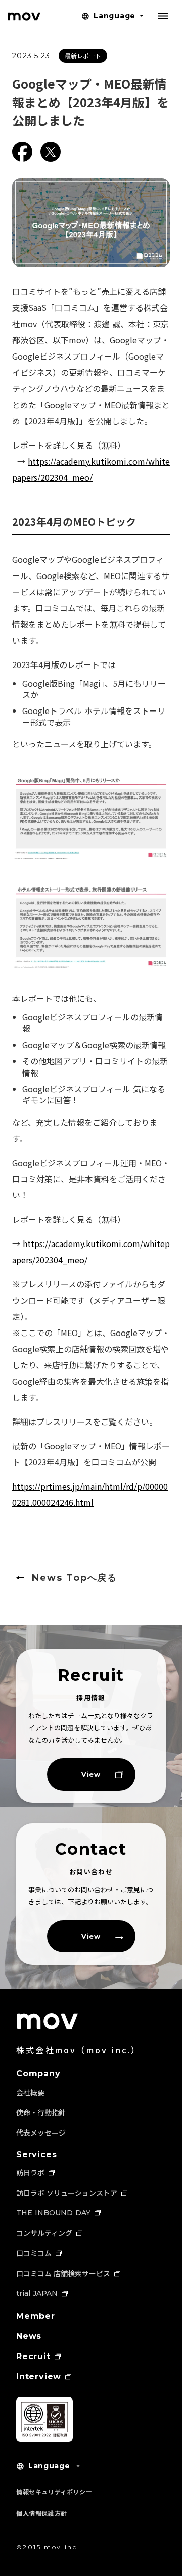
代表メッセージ (41, 2133)
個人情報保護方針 (42, 2513)
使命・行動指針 (41, 2112)
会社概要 (30, 2092)
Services (36, 2155)
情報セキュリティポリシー (54, 2491)
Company (38, 2074)
